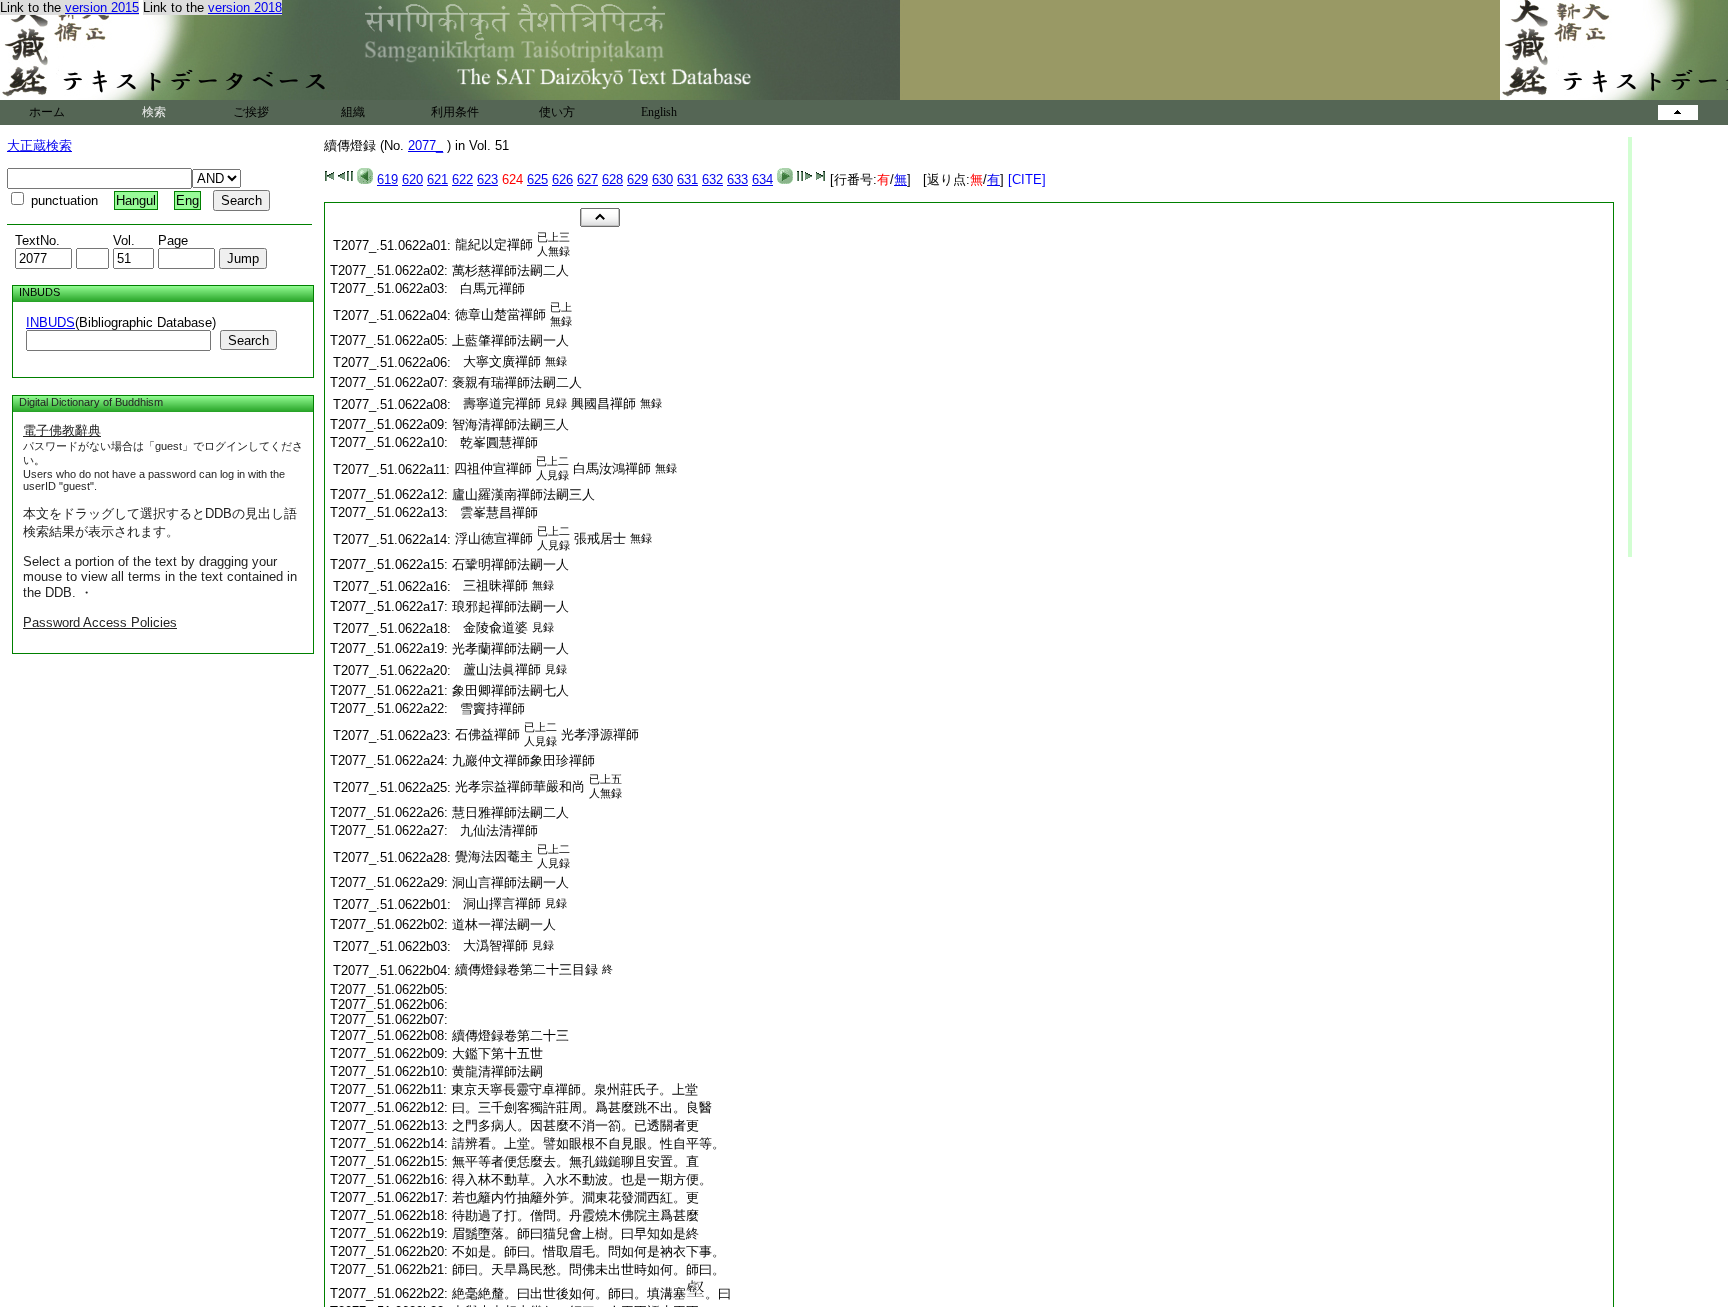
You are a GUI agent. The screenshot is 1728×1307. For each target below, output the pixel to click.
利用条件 (455, 112)
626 (562, 179)
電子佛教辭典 (62, 430)
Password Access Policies (100, 622)
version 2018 (245, 7)
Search (248, 340)
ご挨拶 (251, 112)
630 (662, 179)
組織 (353, 112)
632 (712, 179)
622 (462, 179)
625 (537, 179)
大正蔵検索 (39, 145)
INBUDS (50, 322)
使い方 (557, 112)
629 (637, 179)
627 (587, 179)
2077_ (425, 145)
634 (762, 179)
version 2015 (102, 7)
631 (687, 179)
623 (487, 179)
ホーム (47, 112)
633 (737, 179)
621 (437, 179)
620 (412, 179)
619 (387, 179)
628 (612, 179)
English (659, 112)
